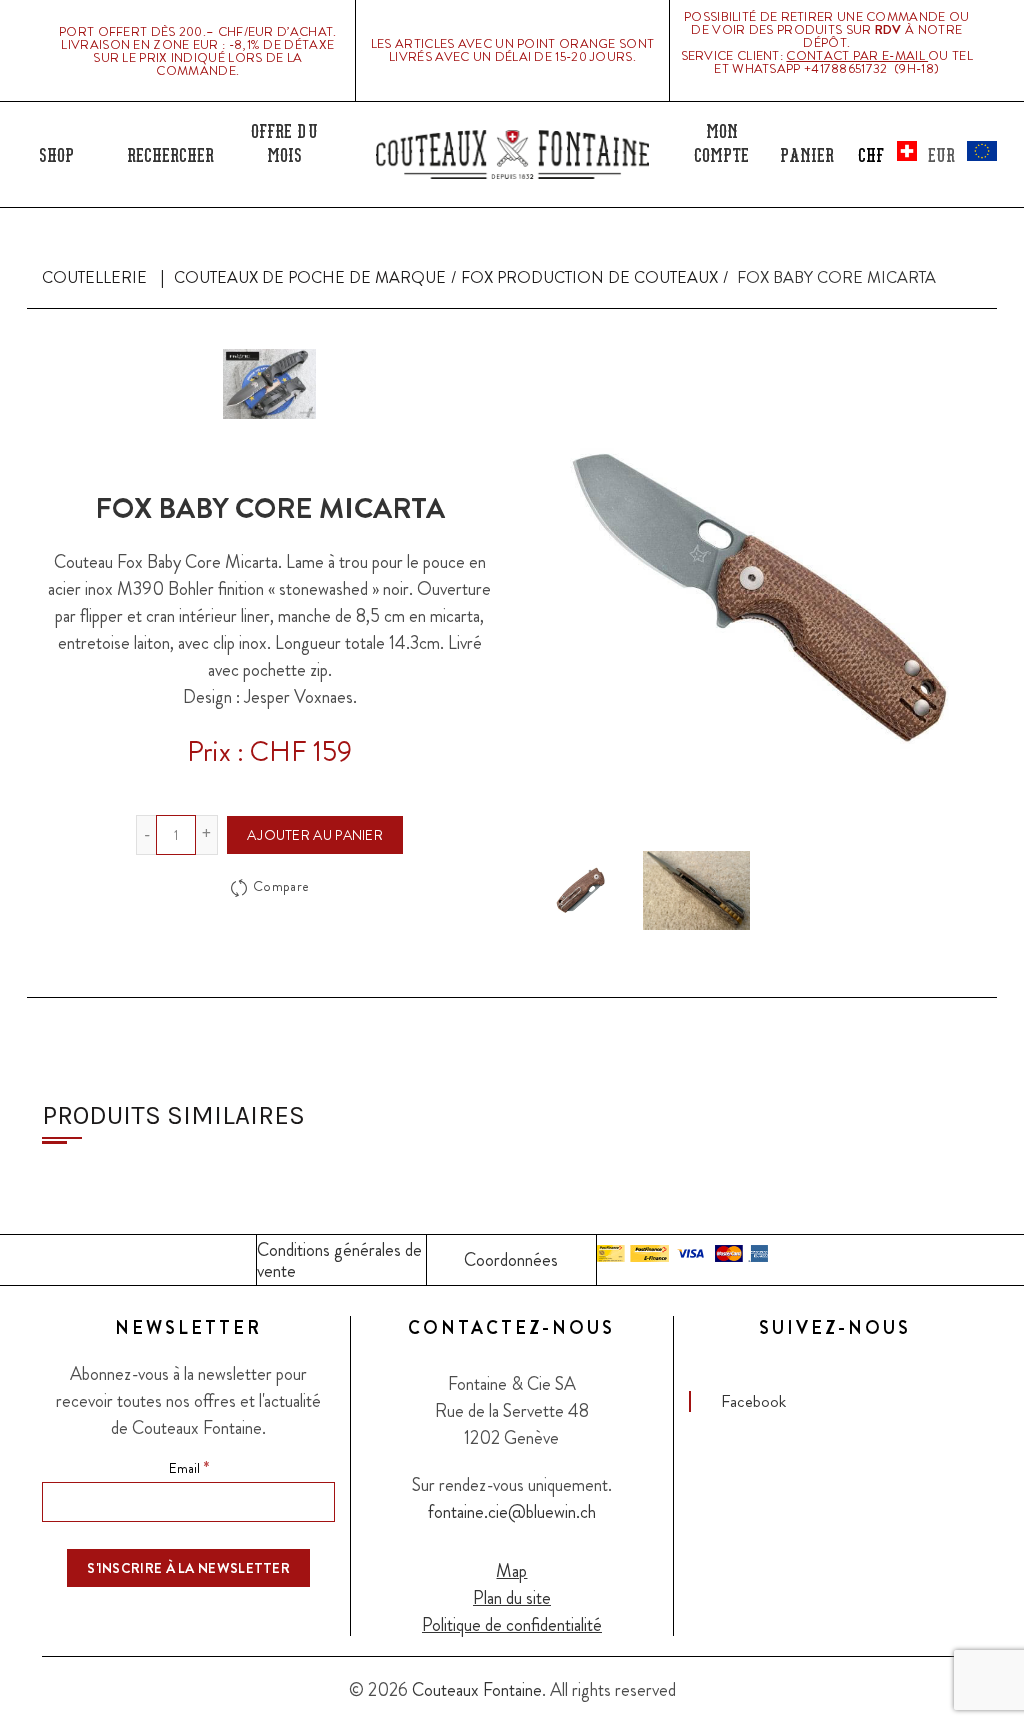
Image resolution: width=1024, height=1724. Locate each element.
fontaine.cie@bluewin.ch (512, 1512)
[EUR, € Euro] (963, 151)
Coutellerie (94, 277)
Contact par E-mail (857, 55)
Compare (281, 887)
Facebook (753, 1401)
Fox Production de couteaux (589, 277)
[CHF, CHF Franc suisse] (893, 151)
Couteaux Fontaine (477, 1690)
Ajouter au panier (315, 835)
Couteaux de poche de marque (310, 277)
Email (189, 1467)
